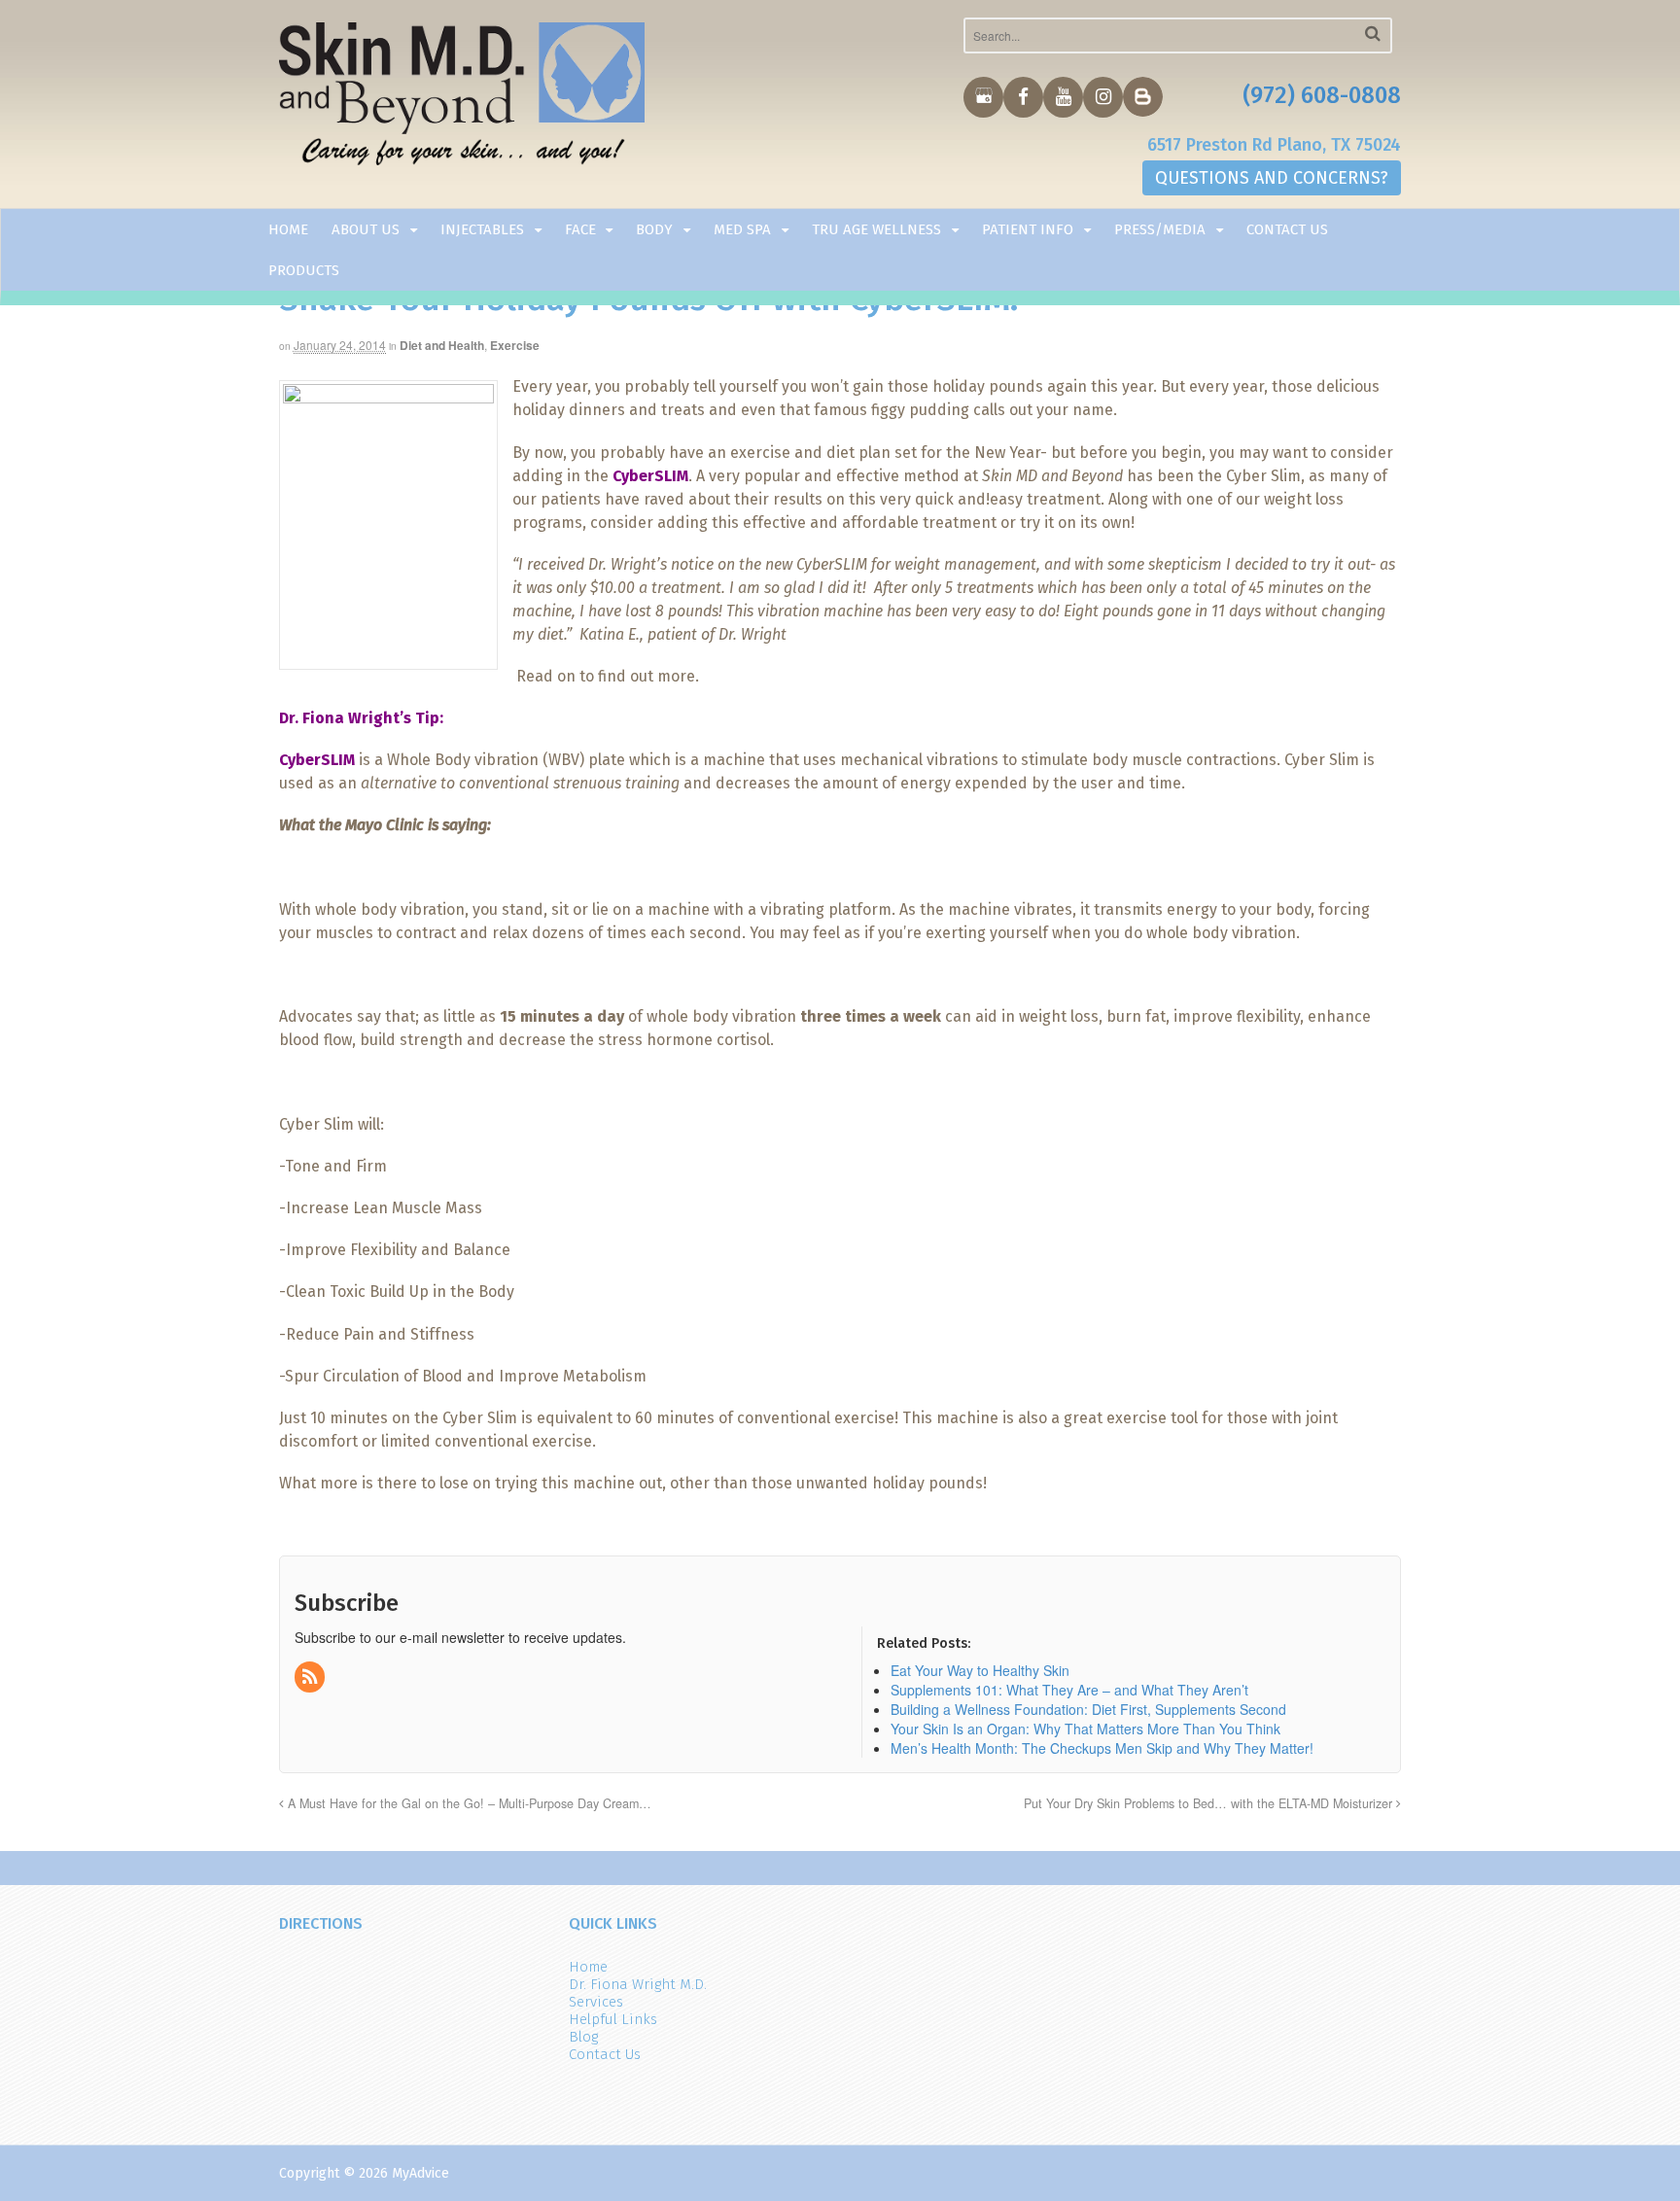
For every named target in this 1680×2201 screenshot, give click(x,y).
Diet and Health (442, 345)
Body (654, 229)
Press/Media (1160, 229)
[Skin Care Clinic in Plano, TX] (462, 98)
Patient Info (1028, 229)
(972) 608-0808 (1322, 95)
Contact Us (1287, 229)
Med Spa (742, 229)
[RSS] (311, 1677)
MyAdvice (420, 2173)
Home (288, 229)
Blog (583, 2037)
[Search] (1373, 34)
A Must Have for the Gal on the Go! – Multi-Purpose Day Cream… (468, 1803)
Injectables (482, 229)
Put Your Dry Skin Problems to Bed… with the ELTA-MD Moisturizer (1210, 1803)
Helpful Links (613, 2019)
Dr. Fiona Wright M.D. (638, 1984)
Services (596, 2002)
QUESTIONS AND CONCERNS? (1272, 178)
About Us (366, 229)
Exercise (515, 345)
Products (304, 270)
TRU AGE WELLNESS (876, 229)
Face (580, 229)
